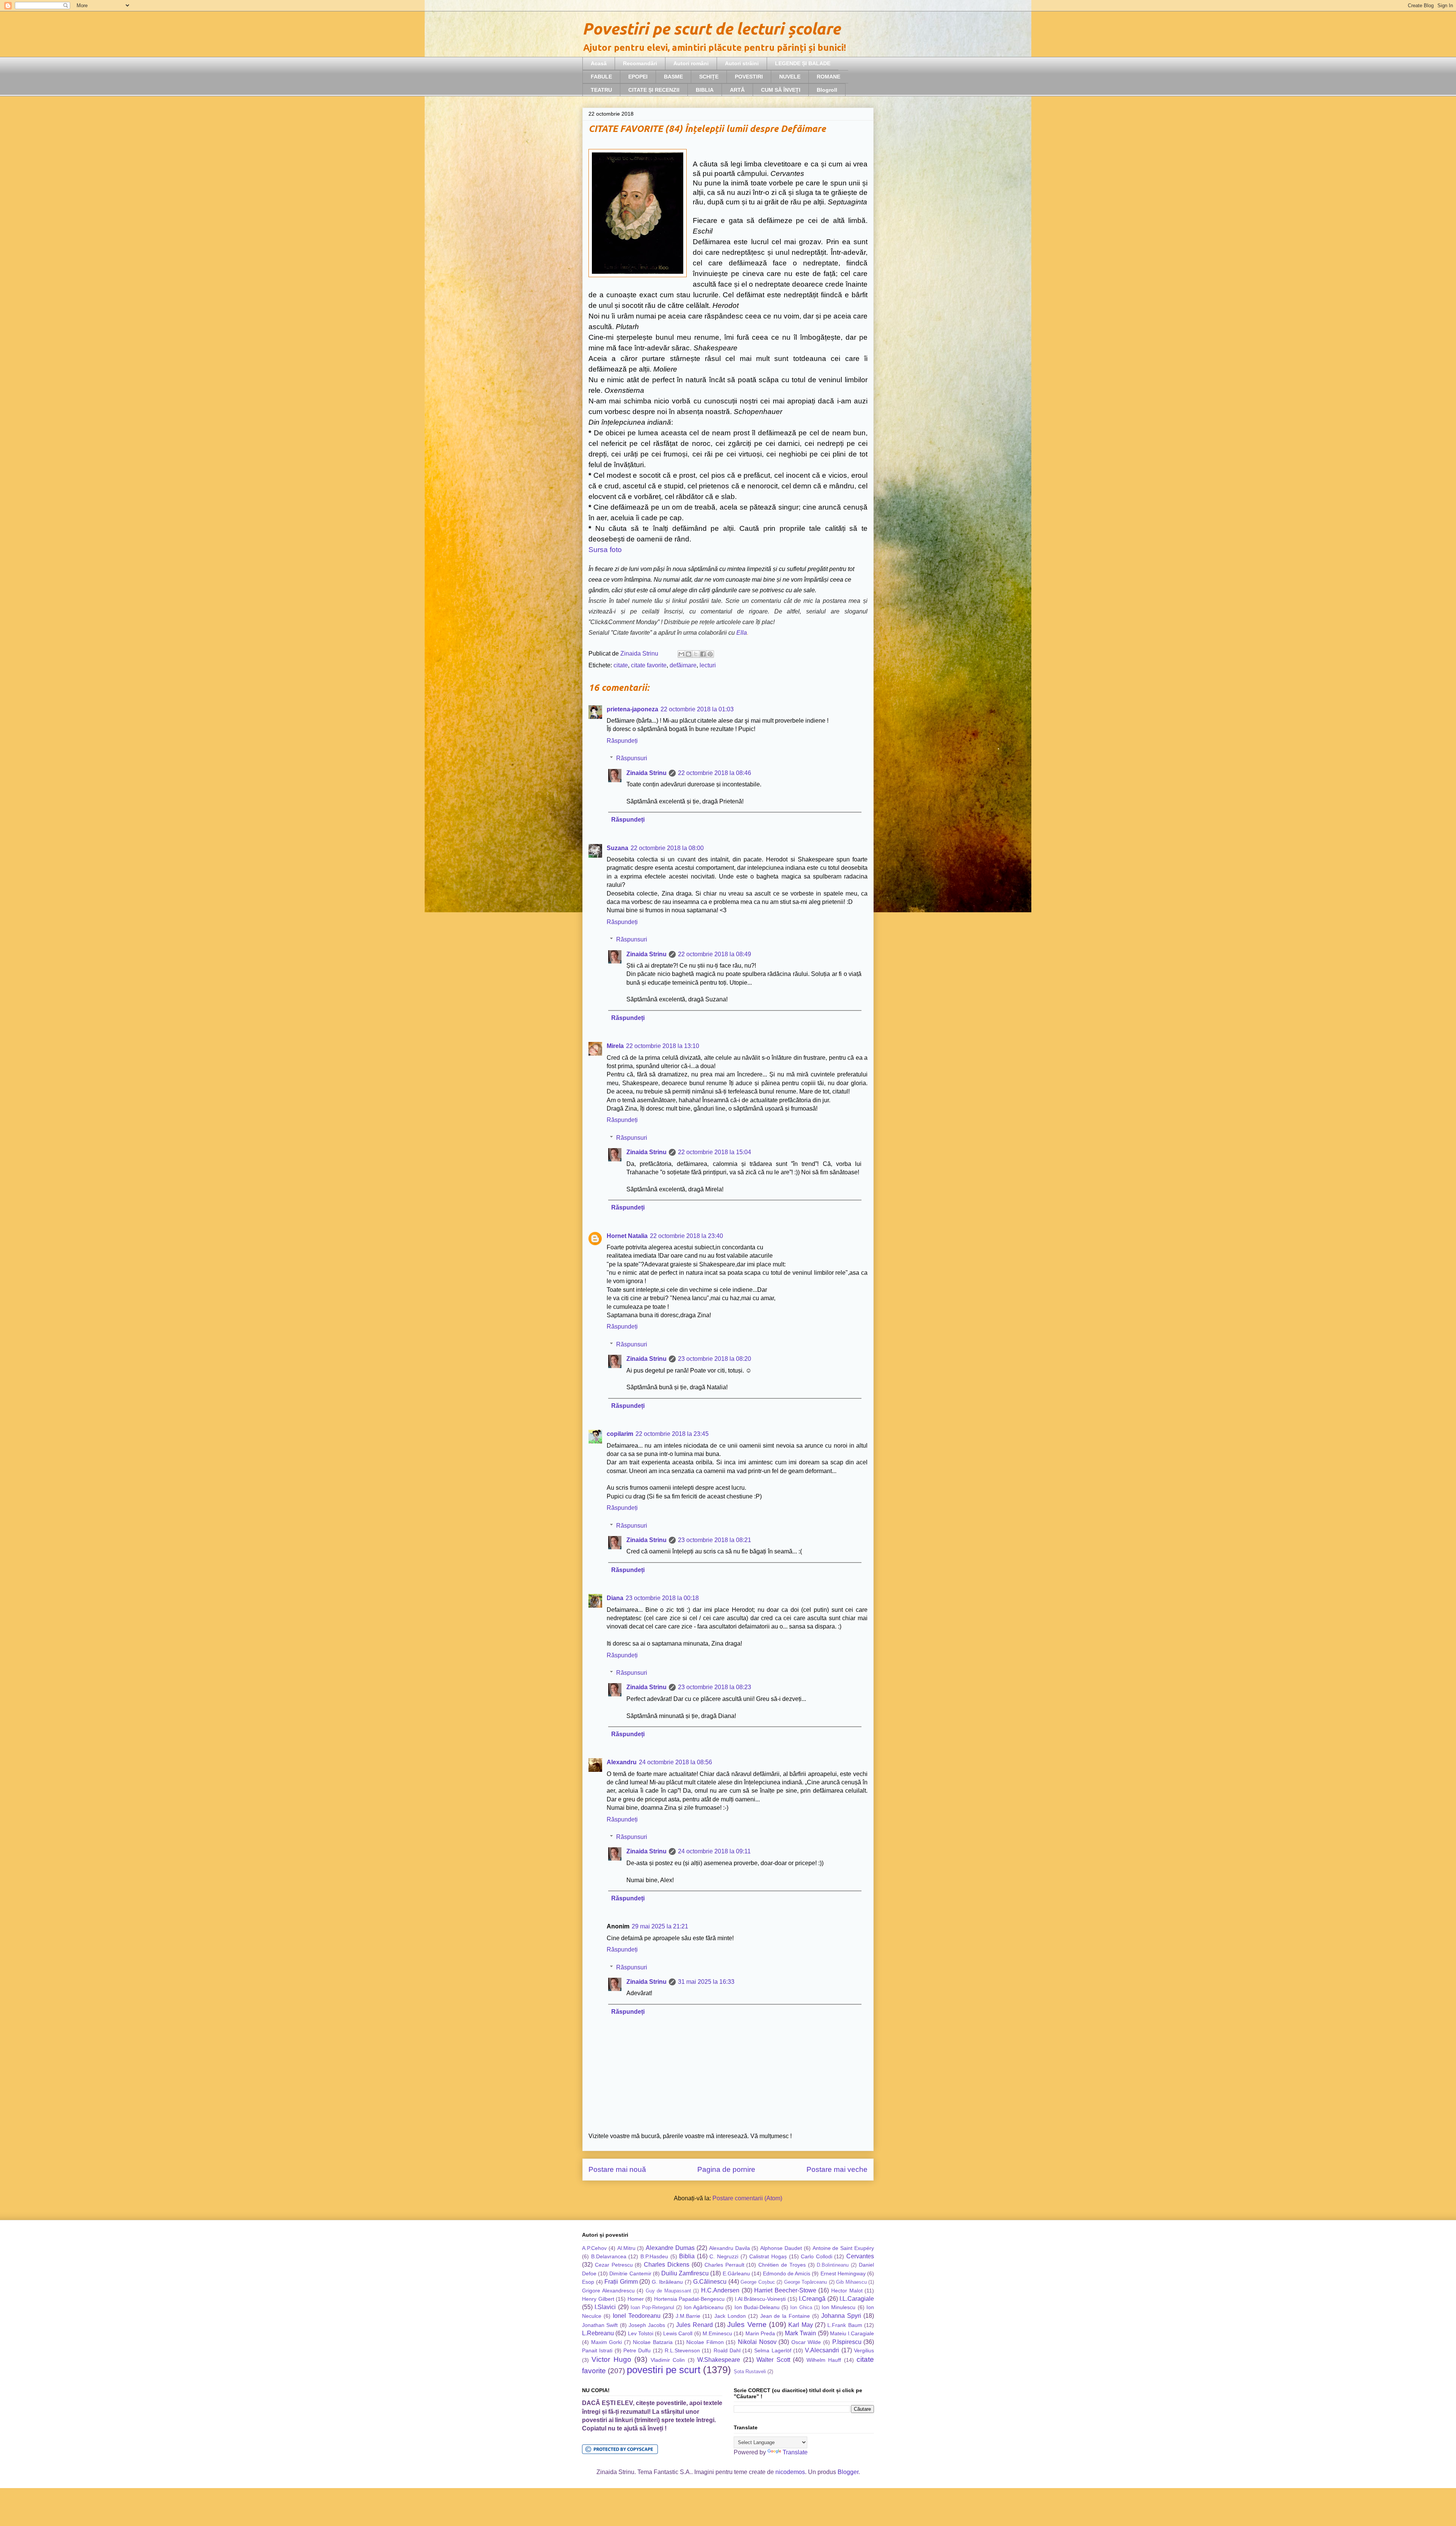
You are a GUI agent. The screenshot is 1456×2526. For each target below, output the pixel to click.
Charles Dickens (667, 2265)
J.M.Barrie (688, 2316)
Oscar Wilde (806, 2342)
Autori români (691, 63)
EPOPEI (638, 77)
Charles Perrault (724, 2265)
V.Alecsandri (822, 2350)
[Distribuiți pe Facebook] (703, 654)
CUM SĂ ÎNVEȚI (781, 90)
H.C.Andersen (720, 2290)
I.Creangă (812, 2299)
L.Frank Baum (845, 2325)
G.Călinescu (710, 2282)
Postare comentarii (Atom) (747, 2198)
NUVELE (790, 77)
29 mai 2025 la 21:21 (660, 1926)
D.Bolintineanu (833, 2265)
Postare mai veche (837, 2169)
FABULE (601, 77)
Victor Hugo (611, 2359)
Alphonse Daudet (781, 2248)
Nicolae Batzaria (653, 2342)
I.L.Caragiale (857, 2299)
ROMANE (828, 77)
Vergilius (864, 2350)
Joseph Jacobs (647, 2325)
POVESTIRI (749, 77)
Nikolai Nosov (757, 2342)
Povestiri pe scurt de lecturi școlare (711, 29)
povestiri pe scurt (664, 2370)
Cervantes (860, 2256)
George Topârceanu (806, 2282)
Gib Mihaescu (851, 2282)
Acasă (599, 63)
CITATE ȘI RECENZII (654, 90)
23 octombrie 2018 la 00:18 (662, 1598)
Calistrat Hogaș (768, 2256)
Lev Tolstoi (641, 2333)
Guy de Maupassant (668, 2291)
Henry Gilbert (598, 2299)
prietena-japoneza (632, 709)
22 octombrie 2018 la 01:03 (697, 709)
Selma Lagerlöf (773, 2350)
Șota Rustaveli (750, 2371)
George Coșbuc (758, 2282)
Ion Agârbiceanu (704, 2307)
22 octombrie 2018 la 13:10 (663, 1046)
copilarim (620, 1434)
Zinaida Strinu (646, 773)
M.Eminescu (717, 2333)
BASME (673, 77)
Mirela (615, 1046)
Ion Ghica (801, 2307)
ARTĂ (737, 90)
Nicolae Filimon (705, 2342)
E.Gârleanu (736, 2273)
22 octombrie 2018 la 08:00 (667, 848)
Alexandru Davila (730, 2248)
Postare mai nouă (617, 2169)
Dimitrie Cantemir (630, 2273)
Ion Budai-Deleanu (757, 2307)
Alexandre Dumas (670, 2248)
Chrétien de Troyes (782, 2265)
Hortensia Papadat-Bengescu (690, 2299)
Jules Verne (747, 2324)
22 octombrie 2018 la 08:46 (715, 773)
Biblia (687, 2256)
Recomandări (640, 63)
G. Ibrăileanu (668, 2282)
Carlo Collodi (817, 2256)
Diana (615, 1598)
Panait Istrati (597, 2350)
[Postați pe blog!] (689, 654)
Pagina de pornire (726, 2169)
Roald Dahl (727, 2350)
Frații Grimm (621, 2282)
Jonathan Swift (600, 2325)
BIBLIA (705, 90)
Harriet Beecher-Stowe (785, 2290)
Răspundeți (622, 741)
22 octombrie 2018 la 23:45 (672, 1434)
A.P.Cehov (594, 2248)
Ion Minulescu (839, 2307)
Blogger (848, 2472)
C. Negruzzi (724, 2256)
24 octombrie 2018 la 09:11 (714, 1851)
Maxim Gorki (607, 2342)
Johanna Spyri (841, 2316)
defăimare (683, 665)
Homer (636, 2299)
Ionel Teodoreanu (637, 2316)
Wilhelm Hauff (824, 2360)
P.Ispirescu (847, 2342)
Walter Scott (773, 2360)
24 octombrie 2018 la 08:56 (675, 1762)
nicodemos (790, 2472)
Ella (742, 633)
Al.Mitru (626, 2248)
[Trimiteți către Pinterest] (710, 654)
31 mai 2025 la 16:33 (706, 1982)
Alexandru (622, 1762)
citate (621, 665)
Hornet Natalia (627, 1236)
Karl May (800, 2325)
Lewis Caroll (678, 2333)
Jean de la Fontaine (785, 2316)
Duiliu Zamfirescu (685, 2273)
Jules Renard (694, 2325)
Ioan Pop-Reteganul (652, 2307)
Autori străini (742, 63)
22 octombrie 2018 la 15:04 (715, 1152)
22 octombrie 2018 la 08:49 (715, 954)
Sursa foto (605, 550)
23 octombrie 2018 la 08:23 (715, 1687)
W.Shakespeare (719, 2360)
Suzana (617, 848)
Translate (795, 2452)
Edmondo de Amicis (787, 2273)
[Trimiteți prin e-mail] (681, 654)
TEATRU (601, 90)
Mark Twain (800, 2333)
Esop (588, 2282)
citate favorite (649, 665)
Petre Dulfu (637, 2350)
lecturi (708, 665)
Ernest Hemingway (843, 2273)
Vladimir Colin (668, 2360)
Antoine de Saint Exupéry (843, 2248)
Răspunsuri (632, 758)
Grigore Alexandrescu (608, 2291)
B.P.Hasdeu (654, 2256)
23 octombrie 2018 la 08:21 (715, 1540)
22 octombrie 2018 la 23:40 (686, 1236)
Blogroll (827, 90)
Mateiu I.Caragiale (852, 2333)
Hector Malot (847, 2291)
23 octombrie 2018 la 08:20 (715, 1359)
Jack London (730, 2316)
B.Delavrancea (609, 2256)
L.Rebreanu (598, 2333)
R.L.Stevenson (682, 2350)
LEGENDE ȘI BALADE (803, 63)
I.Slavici (605, 2307)
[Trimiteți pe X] (696, 654)
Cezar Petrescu (614, 2265)
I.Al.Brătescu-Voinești (760, 2299)
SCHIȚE (709, 77)
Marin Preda (760, 2333)
